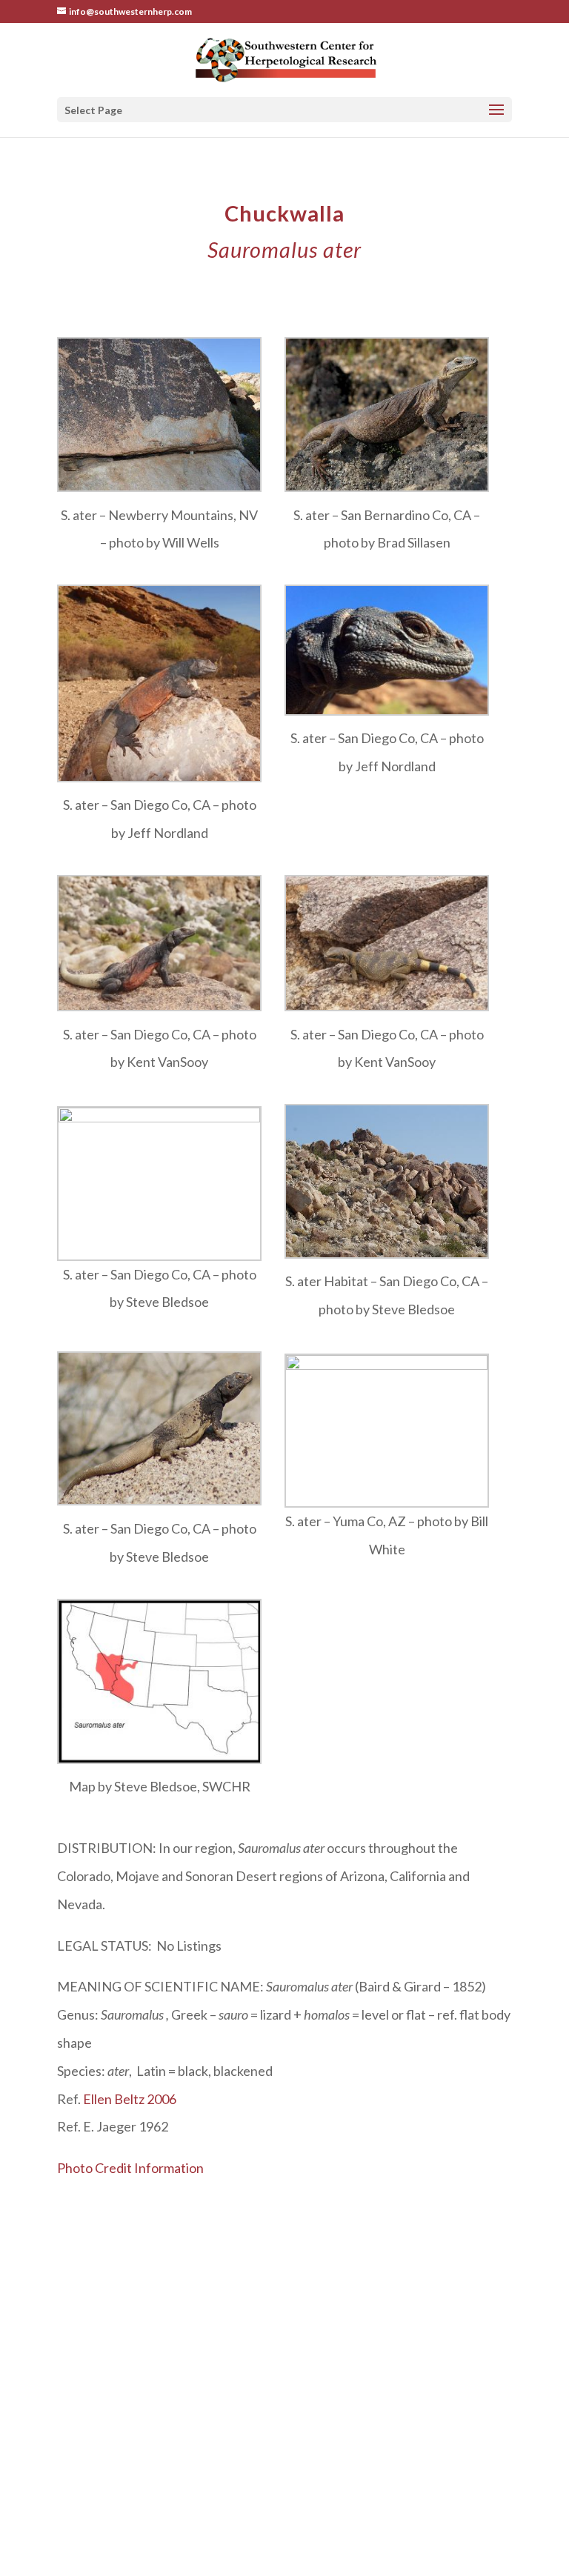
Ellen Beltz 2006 (130, 2099)
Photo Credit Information (130, 2168)
